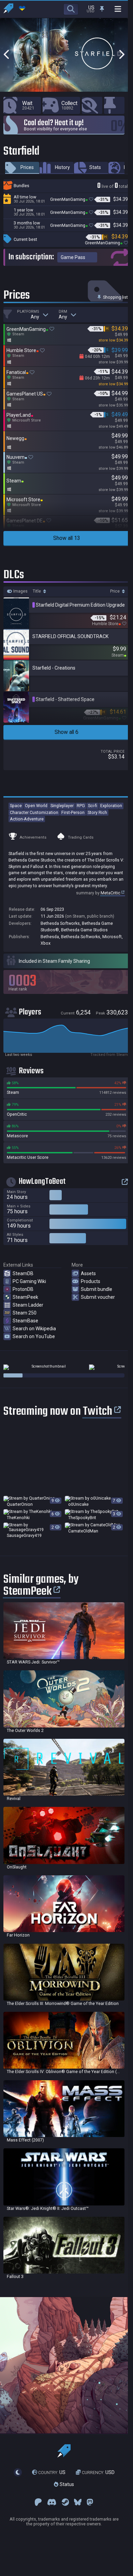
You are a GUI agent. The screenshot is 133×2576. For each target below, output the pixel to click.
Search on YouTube (34, 1336)
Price (115, 591)
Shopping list (115, 297)
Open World (36, 806)
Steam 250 (25, 1313)
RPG (81, 806)
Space (16, 806)
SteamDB (23, 1273)
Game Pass (73, 257)
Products (91, 1281)
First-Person (73, 812)
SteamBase (25, 1321)
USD (98, 2472)
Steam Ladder (28, 1305)
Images (20, 591)
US (52, 2472)
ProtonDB (23, 1289)
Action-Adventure (27, 819)
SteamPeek (25, 1297)
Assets (88, 1273)
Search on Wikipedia (34, 1329)
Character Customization (34, 812)
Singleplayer (62, 806)
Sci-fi (93, 806)
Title (37, 591)
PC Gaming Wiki (29, 1281)
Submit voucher (98, 1297)
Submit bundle (97, 1289)
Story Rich (97, 812)
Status (66, 2485)
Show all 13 (67, 538)
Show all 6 (66, 732)
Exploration (111, 806)
